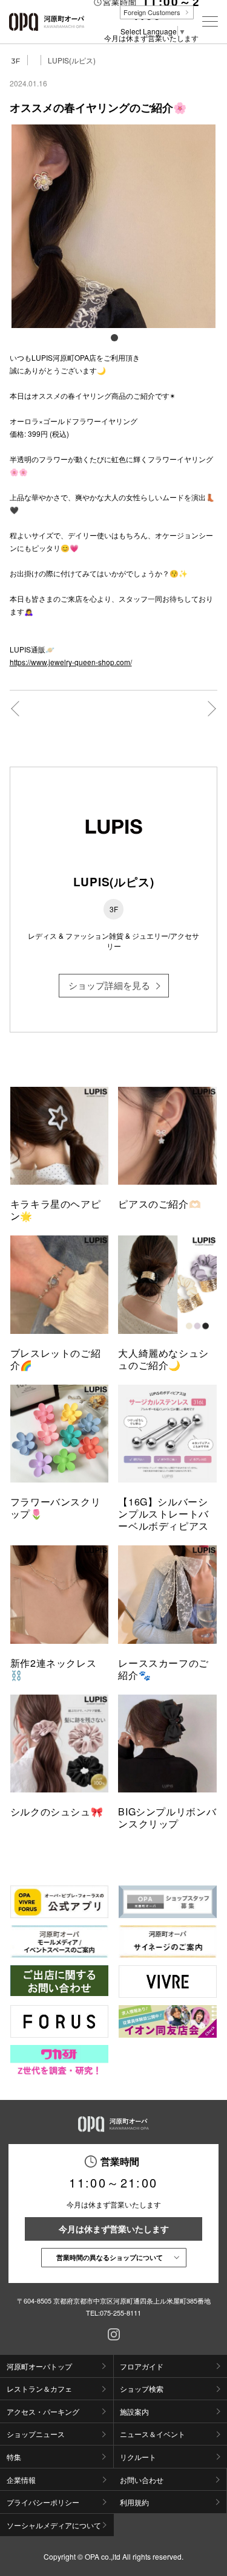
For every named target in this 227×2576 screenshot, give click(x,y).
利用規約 (134, 2502)
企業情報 (21, 2480)
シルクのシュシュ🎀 (57, 1811)
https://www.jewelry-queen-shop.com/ (71, 662)
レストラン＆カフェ (39, 2388)
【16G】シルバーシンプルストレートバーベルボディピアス (163, 1514)
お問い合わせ (142, 2480)
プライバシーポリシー (43, 2502)
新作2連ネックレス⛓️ (54, 1669)
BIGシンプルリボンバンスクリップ (167, 1818)
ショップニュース (36, 2434)
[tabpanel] (114, 227)
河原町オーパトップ (39, 2366)
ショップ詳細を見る (109, 985)
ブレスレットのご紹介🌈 (56, 1359)
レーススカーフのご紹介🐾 (163, 1669)
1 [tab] (114, 337)
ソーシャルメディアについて (54, 2525)
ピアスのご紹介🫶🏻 (160, 1204)
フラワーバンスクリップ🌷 (56, 1508)
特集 (14, 2457)
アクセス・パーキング (43, 2411)
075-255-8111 (120, 2313)
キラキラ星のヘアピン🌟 (56, 1210)
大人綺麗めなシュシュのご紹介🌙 (163, 1359)
